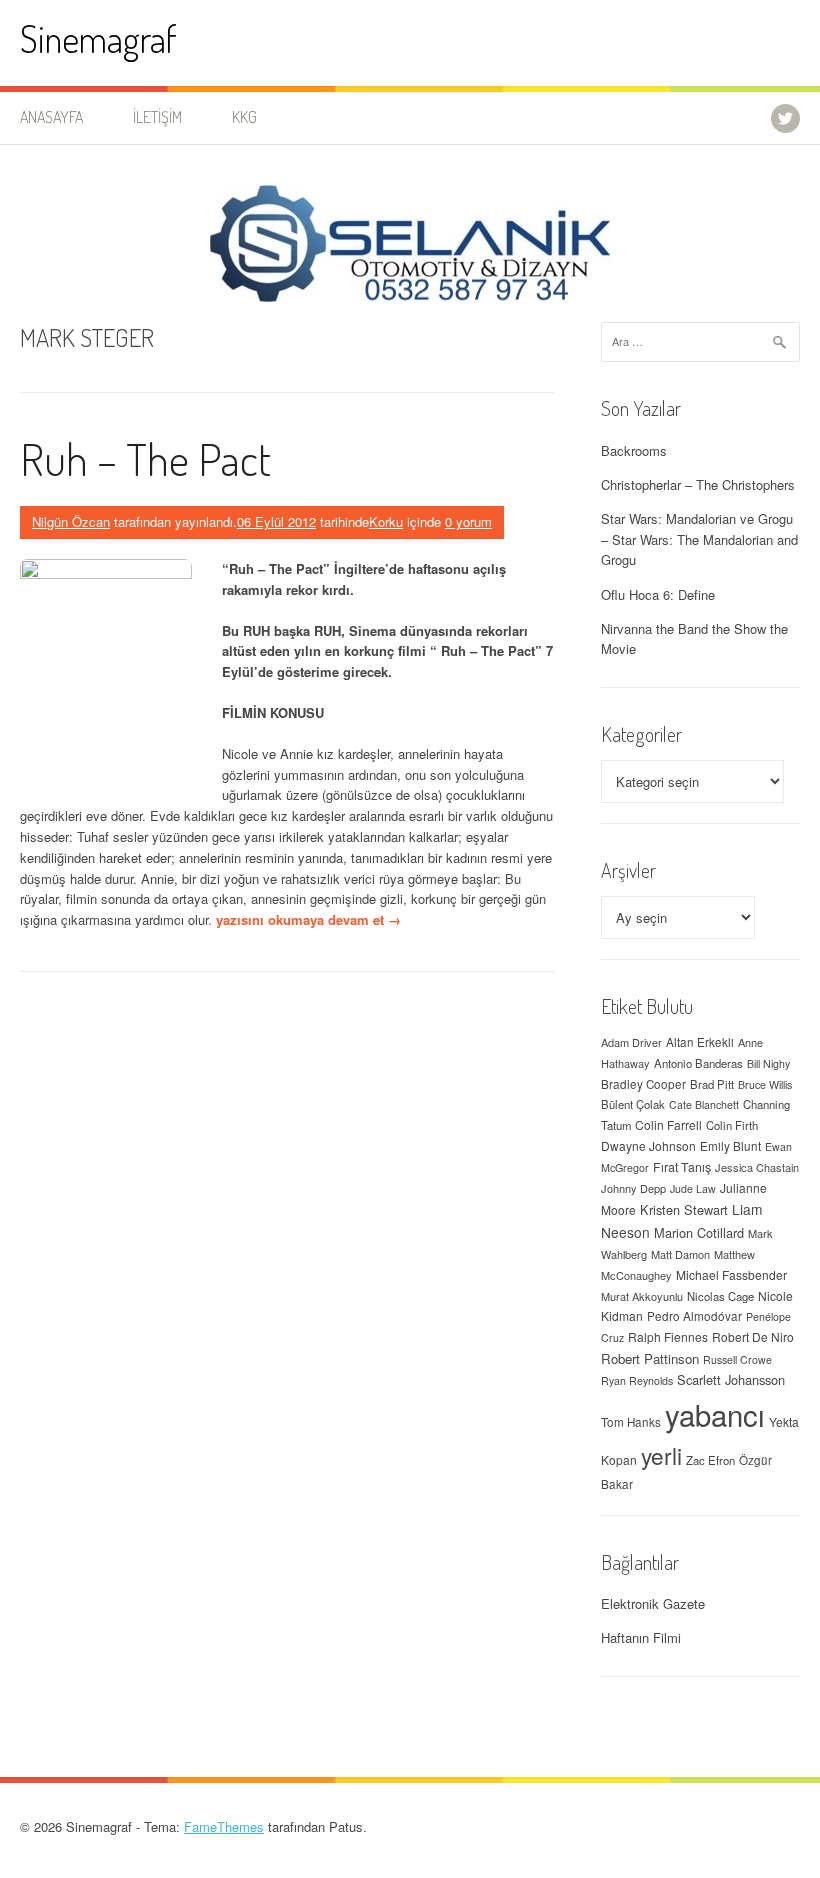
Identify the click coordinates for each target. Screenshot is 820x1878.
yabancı (715, 1414)
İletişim (157, 117)
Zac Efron (710, 1460)
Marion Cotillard (699, 1232)
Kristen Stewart (684, 1209)
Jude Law (693, 1188)
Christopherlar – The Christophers (698, 484)
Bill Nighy (768, 1063)
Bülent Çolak (633, 1104)
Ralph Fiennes (668, 1336)
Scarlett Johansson (731, 1379)
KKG (244, 117)
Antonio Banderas (698, 1063)
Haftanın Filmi (641, 1637)
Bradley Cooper (643, 1084)
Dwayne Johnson (648, 1145)
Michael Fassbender (731, 1274)
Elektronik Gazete (653, 1603)
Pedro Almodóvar (694, 1316)
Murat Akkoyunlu (642, 1296)
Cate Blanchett (704, 1104)
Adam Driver (631, 1042)
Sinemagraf (98, 38)
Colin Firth (732, 1125)
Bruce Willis (765, 1084)
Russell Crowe (737, 1359)
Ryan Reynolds (637, 1380)
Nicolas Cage (720, 1296)
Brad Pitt (712, 1084)
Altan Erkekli (700, 1042)
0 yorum (468, 521)
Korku (386, 521)
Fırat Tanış (682, 1167)
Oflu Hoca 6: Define (658, 594)
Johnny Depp (633, 1188)
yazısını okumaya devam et (308, 919)
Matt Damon (680, 1254)
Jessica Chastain (757, 1167)
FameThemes (224, 1826)
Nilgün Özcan (71, 521)
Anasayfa (51, 117)
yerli (661, 1455)
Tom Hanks (631, 1422)
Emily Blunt (730, 1146)
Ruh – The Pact (145, 458)
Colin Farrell (668, 1124)
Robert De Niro (753, 1336)
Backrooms (634, 450)
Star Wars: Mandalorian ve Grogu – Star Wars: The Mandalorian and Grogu (699, 539)
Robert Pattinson (650, 1358)
